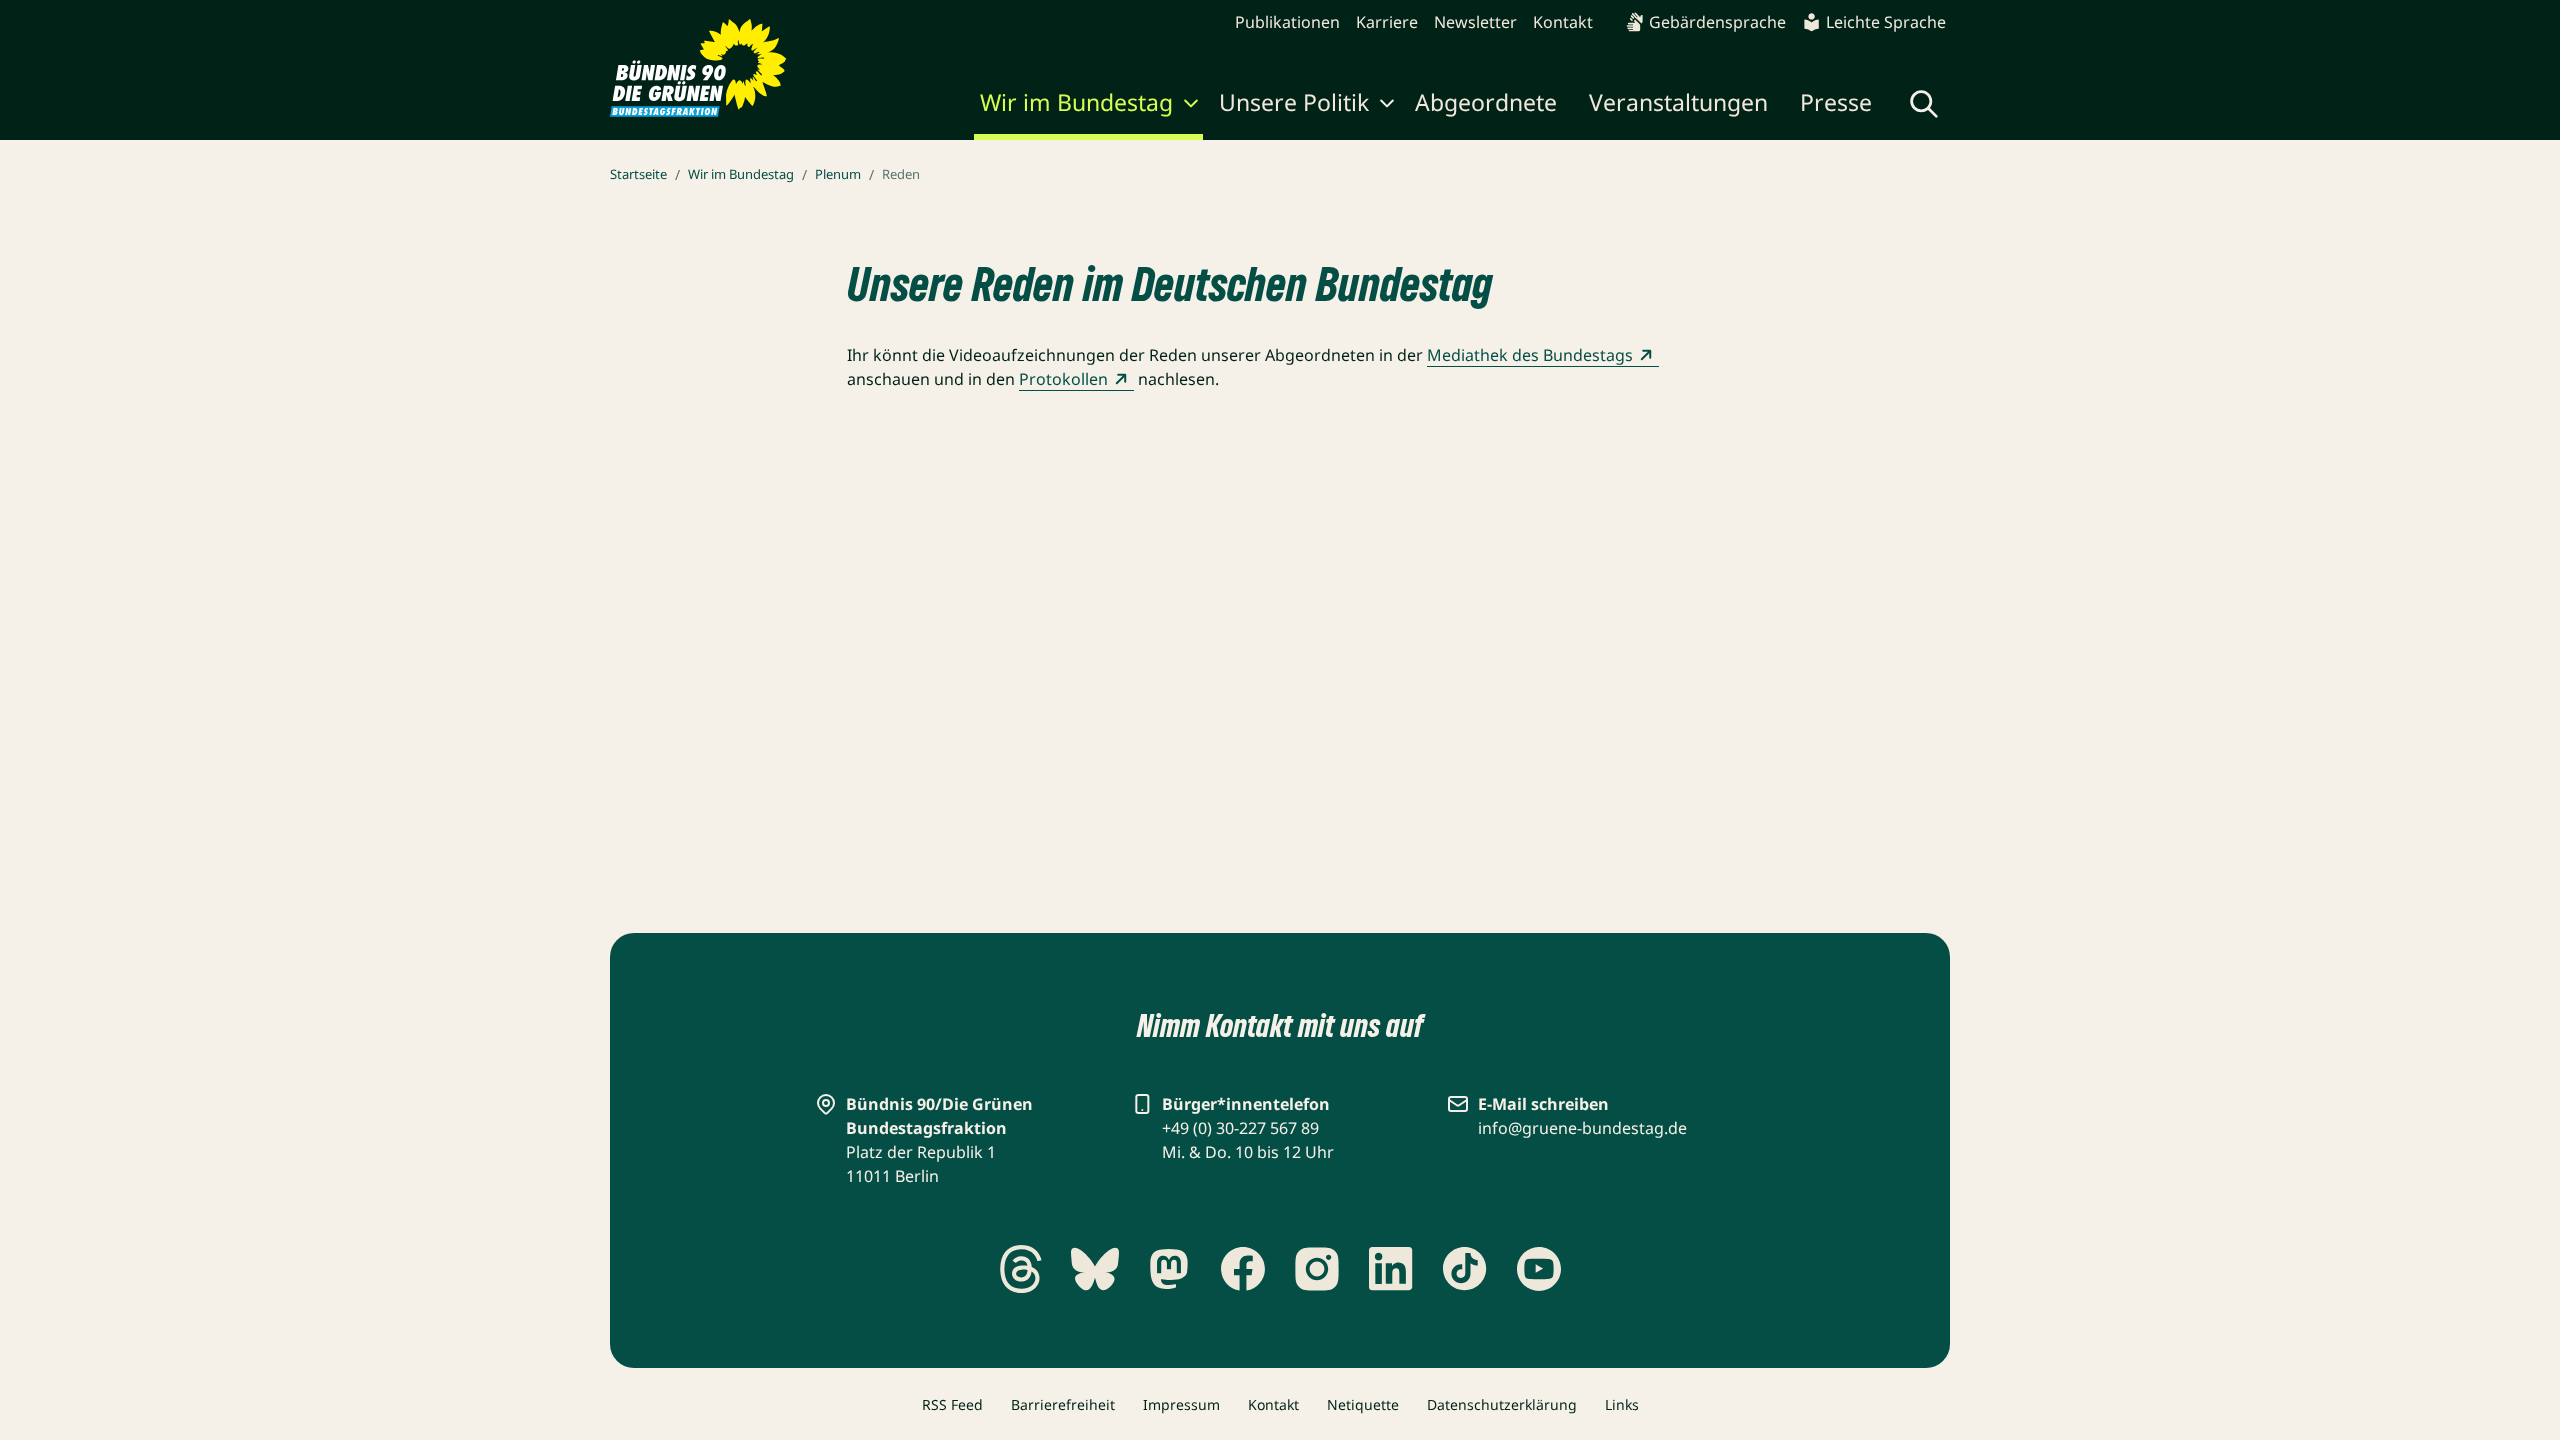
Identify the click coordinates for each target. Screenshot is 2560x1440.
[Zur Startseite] (698, 68)
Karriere (1387, 22)
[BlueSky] (1095, 1269)
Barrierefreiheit (1063, 1404)
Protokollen (1063, 379)
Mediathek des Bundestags (1530, 355)
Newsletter (1475, 22)
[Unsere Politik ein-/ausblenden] (1387, 106)
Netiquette (1363, 1404)
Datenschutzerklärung (1502, 1404)
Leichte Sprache (1886, 22)
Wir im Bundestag (1076, 102)
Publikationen (1287, 22)
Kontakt (1563, 22)
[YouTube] (1539, 1269)
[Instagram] (1317, 1269)
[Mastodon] (1169, 1269)
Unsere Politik (1294, 102)
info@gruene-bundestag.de (1582, 1128)
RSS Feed (952, 1404)
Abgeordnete (1486, 102)
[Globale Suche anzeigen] (1924, 104)
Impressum (1181, 1404)
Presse (1836, 102)
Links (1622, 1404)
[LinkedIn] (1391, 1269)
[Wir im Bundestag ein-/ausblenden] (1191, 106)
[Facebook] (1243, 1269)
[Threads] (1021, 1269)
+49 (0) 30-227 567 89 (1240, 1128)
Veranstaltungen (1678, 102)
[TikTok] (1465, 1269)
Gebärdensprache (1717, 22)
